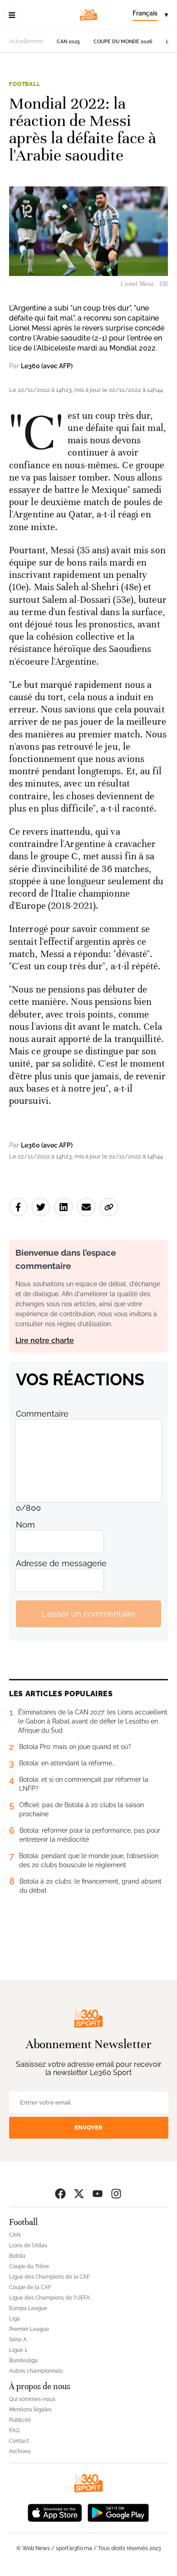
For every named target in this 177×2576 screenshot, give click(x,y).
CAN (15, 2235)
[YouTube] (98, 2193)
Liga (15, 2319)
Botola (17, 2256)
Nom (25, 1525)
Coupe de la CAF (30, 2287)
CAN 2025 (68, 42)
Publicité (20, 2420)
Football (25, 84)
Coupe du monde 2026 (123, 42)
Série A (18, 2340)
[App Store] (55, 2512)
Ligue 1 (18, 2350)
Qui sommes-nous (32, 2399)
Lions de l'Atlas (28, 2245)
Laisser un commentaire (88, 1614)
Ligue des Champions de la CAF (49, 2277)
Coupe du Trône (29, 2266)
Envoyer (88, 2127)
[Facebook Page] (60, 2193)
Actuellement (26, 41)
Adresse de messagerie (61, 1563)
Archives (20, 2451)
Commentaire (42, 1414)
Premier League (29, 2329)
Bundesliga (23, 2360)
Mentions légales (30, 2410)
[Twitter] (79, 2193)
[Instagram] (116, 2193)
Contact (19, 2441)
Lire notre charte (45, 1341)
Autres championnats (36, 2371)
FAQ (14, 2431)
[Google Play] (118, 2512)
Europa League (28, 2308)
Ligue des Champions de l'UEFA (49, 2298)
